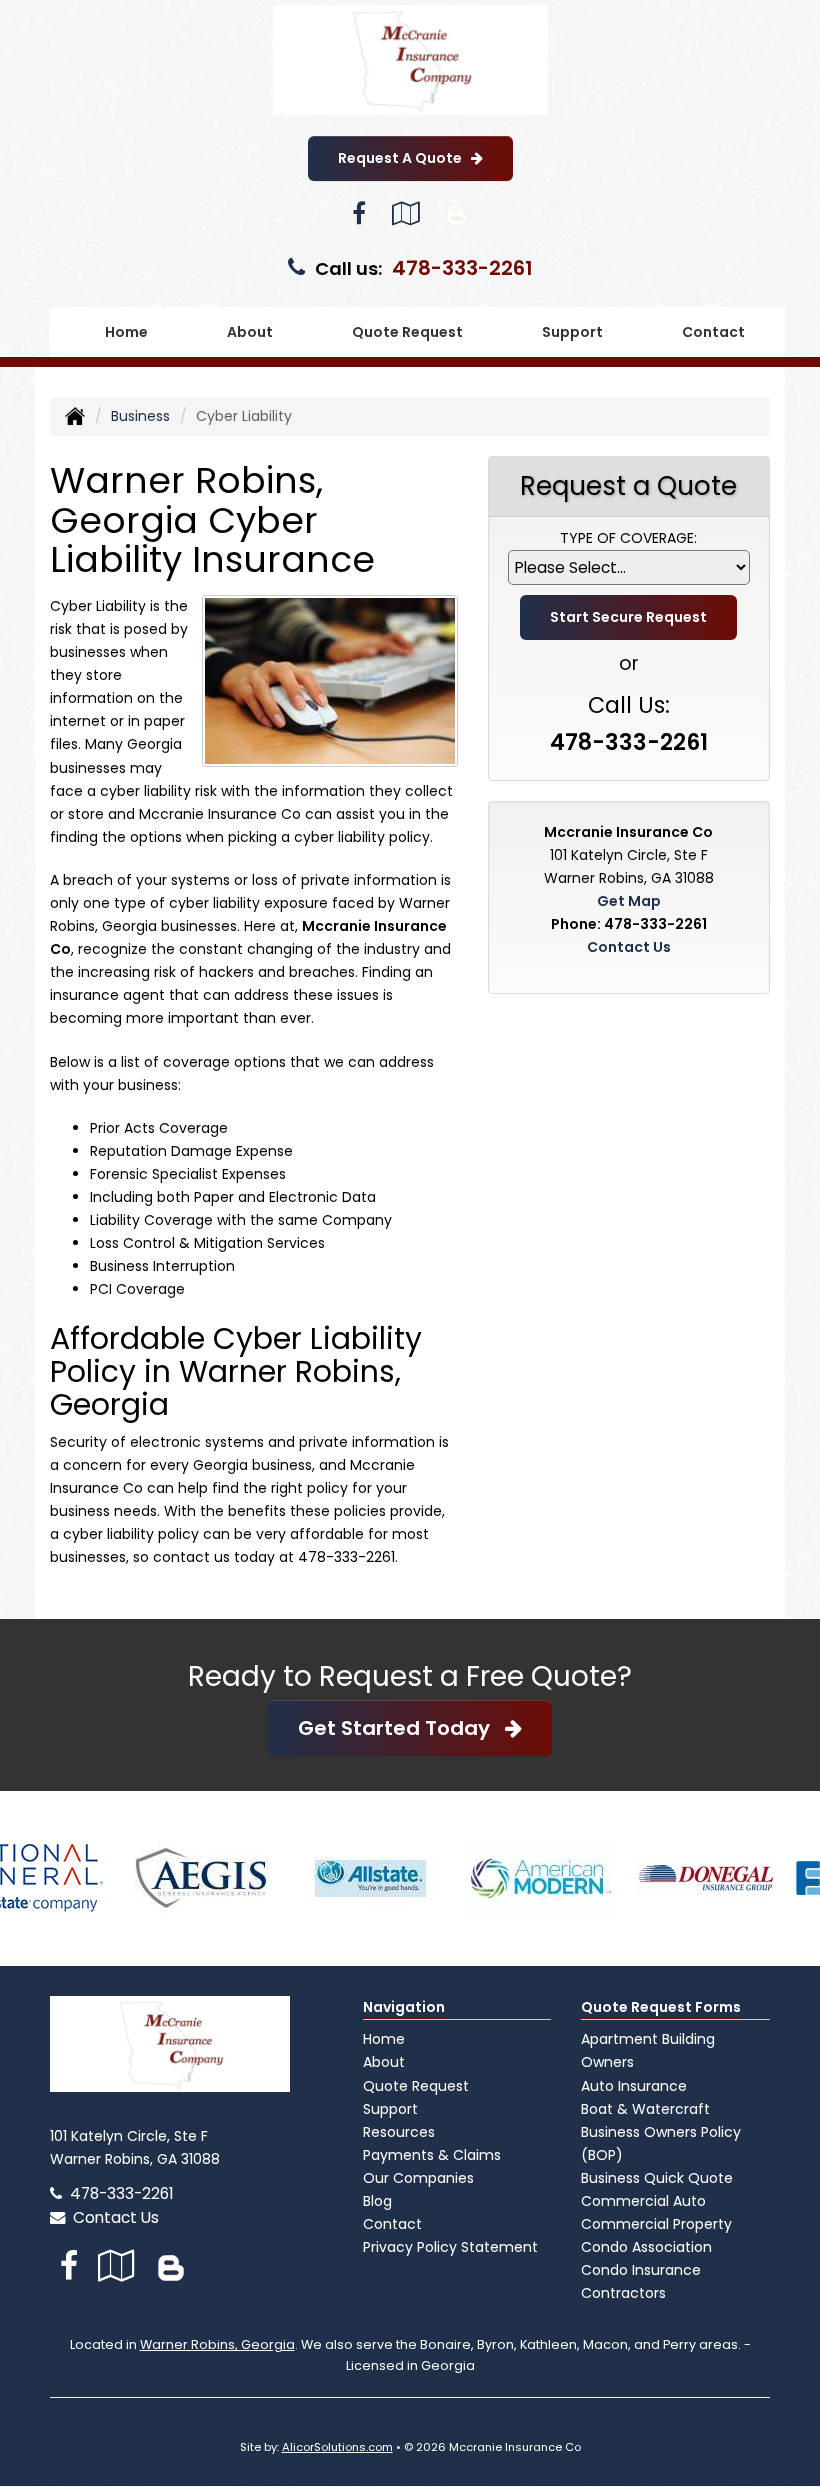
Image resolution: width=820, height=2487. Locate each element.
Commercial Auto (643, 2201)
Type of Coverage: (628, 538)
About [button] (250, 332)
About (384, 2062)
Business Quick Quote (657, 2178)
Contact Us (629, 947)
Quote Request (416, 2086)
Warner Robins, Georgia (217, 2344)
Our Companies (418, 2178)
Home (126, 332)
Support (390, 2109)
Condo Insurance (641, 2270)
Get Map (629, 901)
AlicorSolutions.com (337, 2447)
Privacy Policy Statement (450, 2247)
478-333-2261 (462, 268)
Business (140, 416)
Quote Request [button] (407, 332)
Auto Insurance (634, 2086)
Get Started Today (401, 1728)
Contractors (623, 2293)
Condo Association (646, 2247)
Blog (377, 2201)
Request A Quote (404, 158)
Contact (713, 332)
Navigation (404, 2007)
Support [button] (572, 332)
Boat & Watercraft (645, 2109)
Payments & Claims (432, 2155)
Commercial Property (656, 2224)
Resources (399, 2132)
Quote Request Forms (661, 2007)
